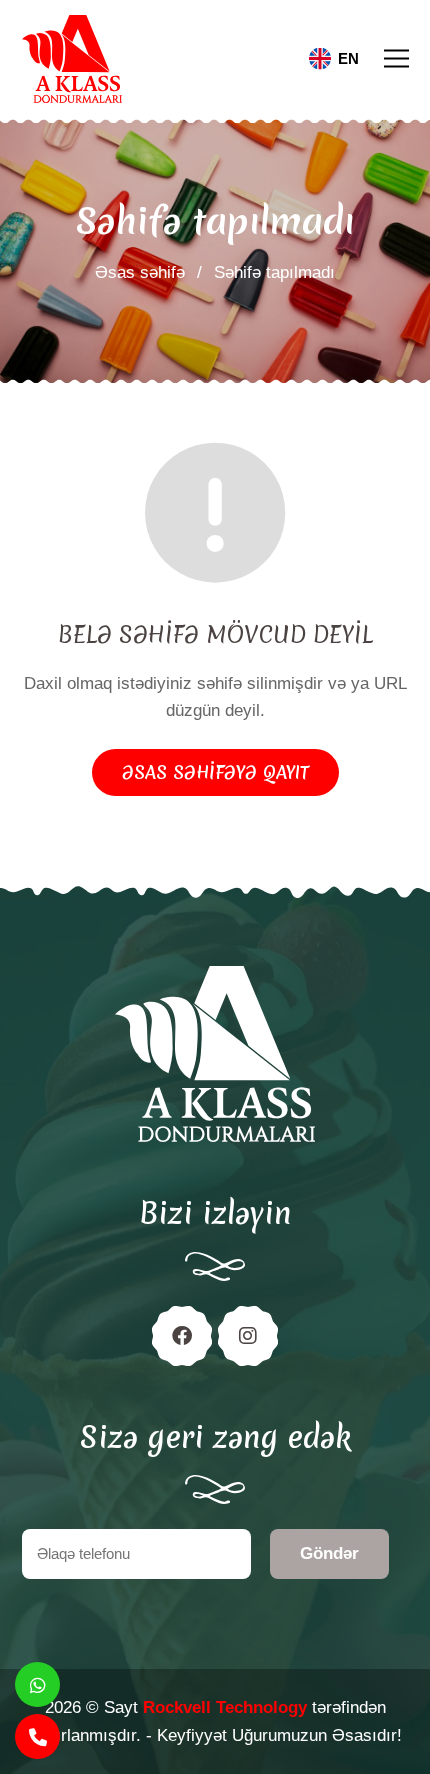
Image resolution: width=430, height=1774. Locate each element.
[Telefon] (37, 1736)
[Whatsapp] (37, 1684)
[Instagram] (248, 1336)
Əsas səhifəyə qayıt (215, 772)
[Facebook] (182, 1336)
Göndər (329, 1553)
